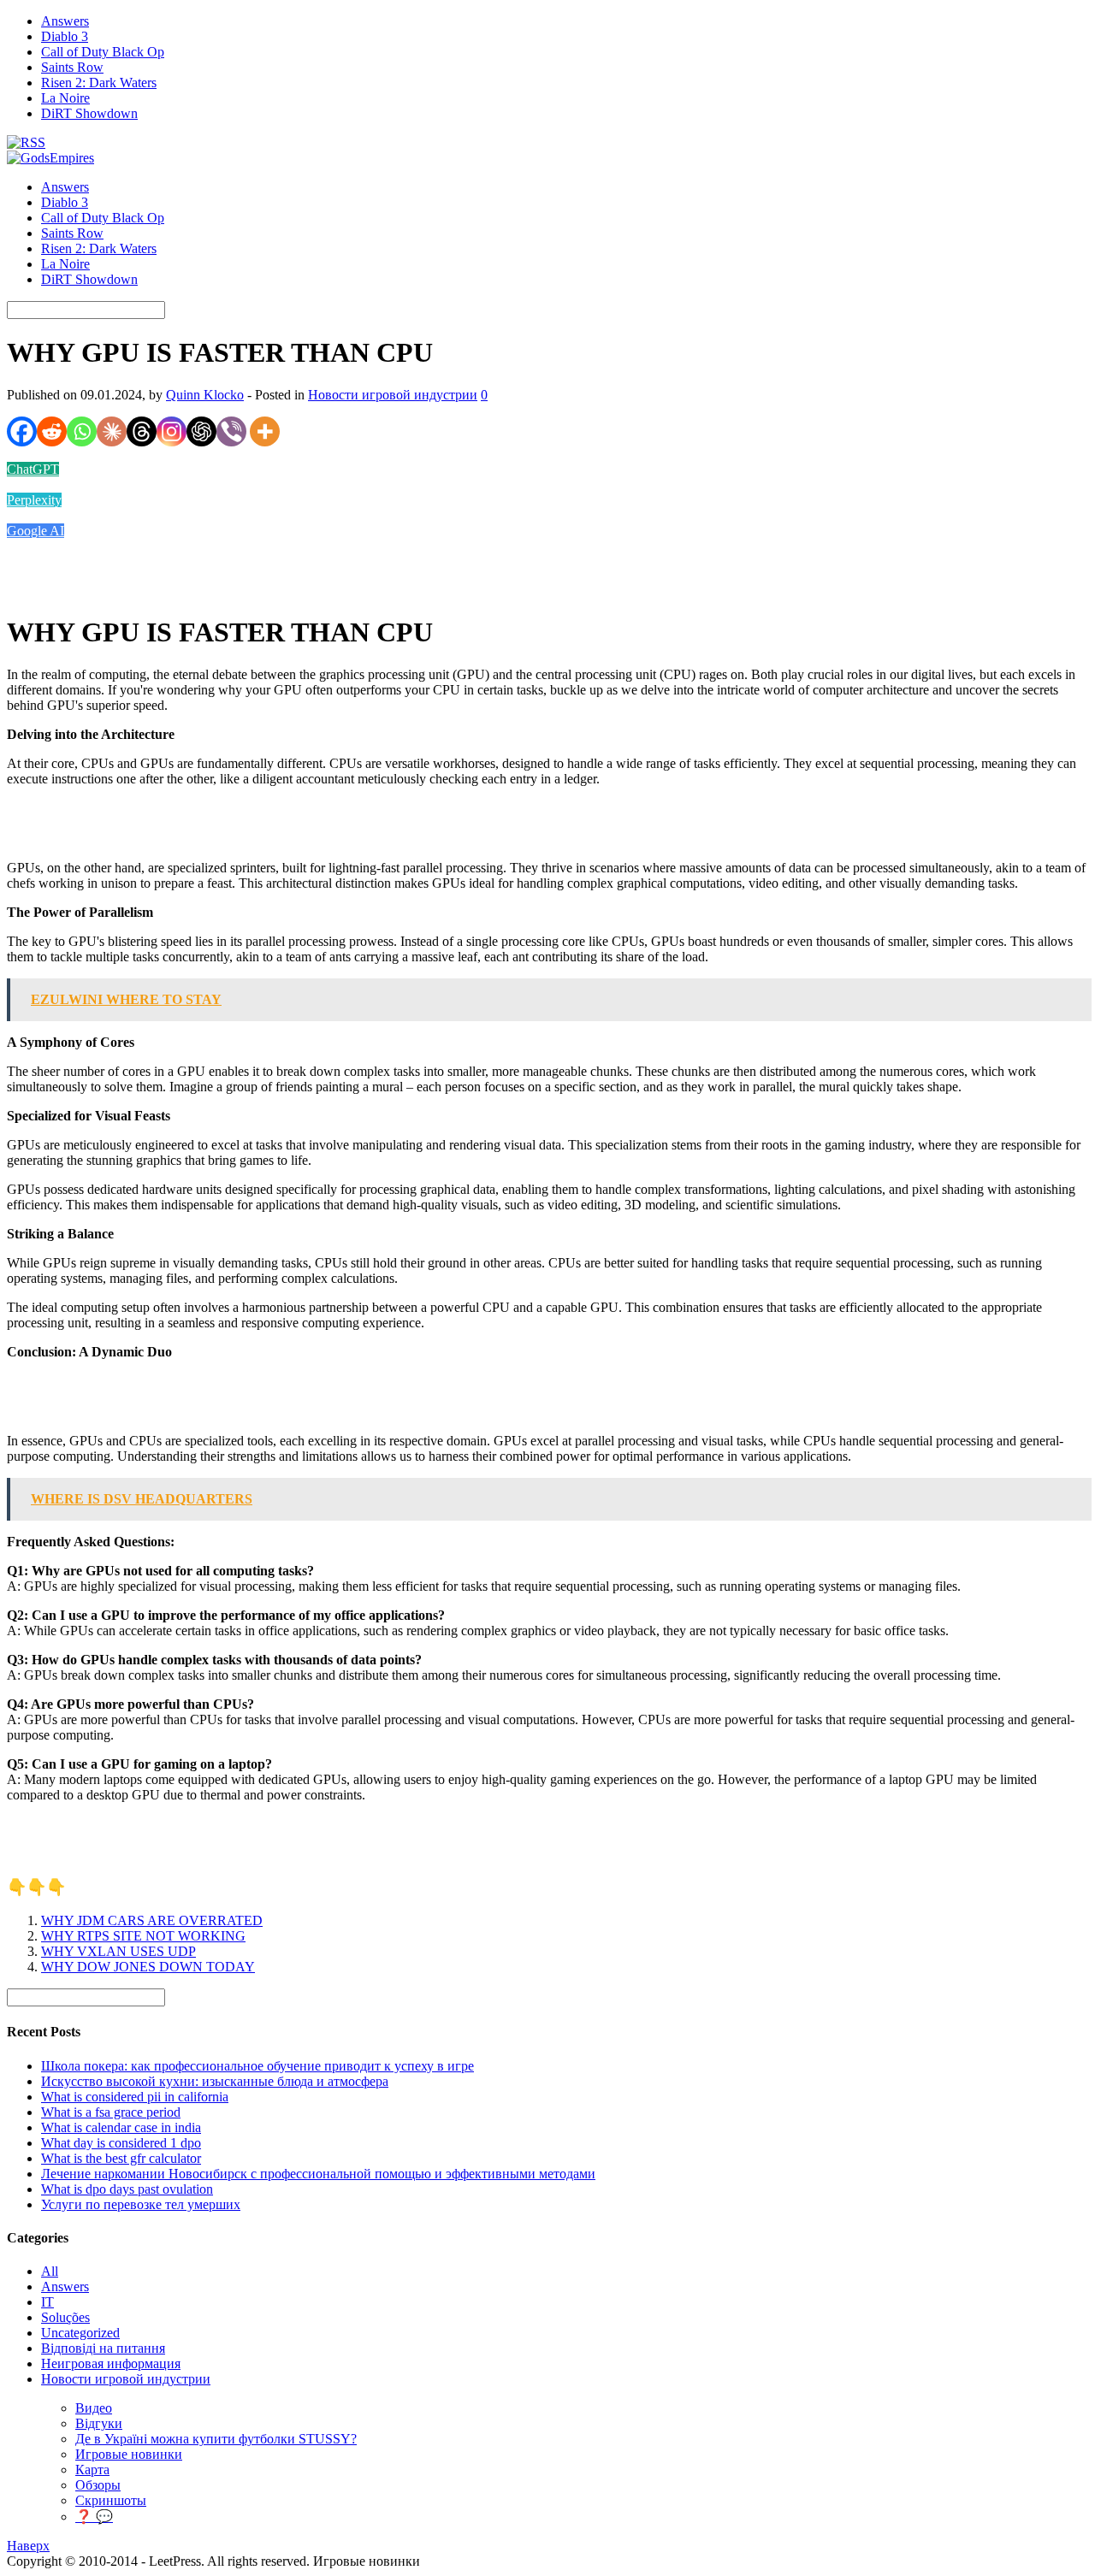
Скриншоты (111, 2500)
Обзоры (98, 2485)
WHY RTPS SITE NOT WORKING (143, 1936)
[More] (265, 431)
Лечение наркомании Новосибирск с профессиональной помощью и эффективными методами (318, 2174)
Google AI (36, 531)
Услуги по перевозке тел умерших (141, 2204)
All (50, 2271)
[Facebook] (22, 431)
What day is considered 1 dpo (121, 2143)
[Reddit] (52, 431)
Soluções (65, 2317)
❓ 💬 (94, 2517)
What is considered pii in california (135, 2097)
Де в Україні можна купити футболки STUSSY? (216, 2439)
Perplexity (34, 500)
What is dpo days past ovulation (127, 2189)
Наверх (28, 2546)
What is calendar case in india (121, 2127)
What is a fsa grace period (111, 2112)
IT (47, 2302)
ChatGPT (33, 469)
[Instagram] (172, 431)
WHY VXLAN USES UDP (118, 1951)
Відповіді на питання (103, 2348)
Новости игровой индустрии (393, 395)
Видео (94, 2408)
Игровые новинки (129, 2454)
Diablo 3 (65, 36)
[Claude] (112, 431)
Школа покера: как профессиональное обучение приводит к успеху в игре (257, 2066)
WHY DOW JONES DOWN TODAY (148, 1967)
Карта (92, 2470)
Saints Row (72, 67)
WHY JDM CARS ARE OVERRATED (152, 1920)
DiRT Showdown (89, 113)
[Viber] (231, 431)
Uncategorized (80, 2333)
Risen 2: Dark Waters (99, 83)
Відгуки (99, 2423)
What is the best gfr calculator (121, 2158)
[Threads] (142, 431)
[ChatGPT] (201, 431)
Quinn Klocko (205, 395)
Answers (65, 21)
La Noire (65, 98)
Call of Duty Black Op (103, 52)
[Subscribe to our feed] (26, 142)
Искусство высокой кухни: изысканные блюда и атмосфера (215, 2081)
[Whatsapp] (82, 431)
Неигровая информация (111, 2363)
